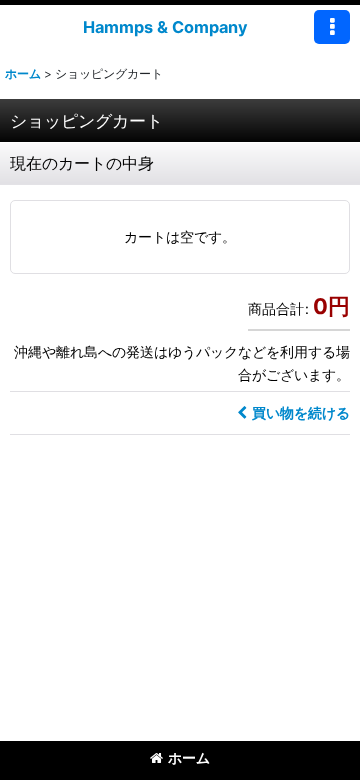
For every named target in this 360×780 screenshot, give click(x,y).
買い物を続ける (301, 412)
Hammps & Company (165, 27)
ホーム (189, 757)
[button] (332, 27)
